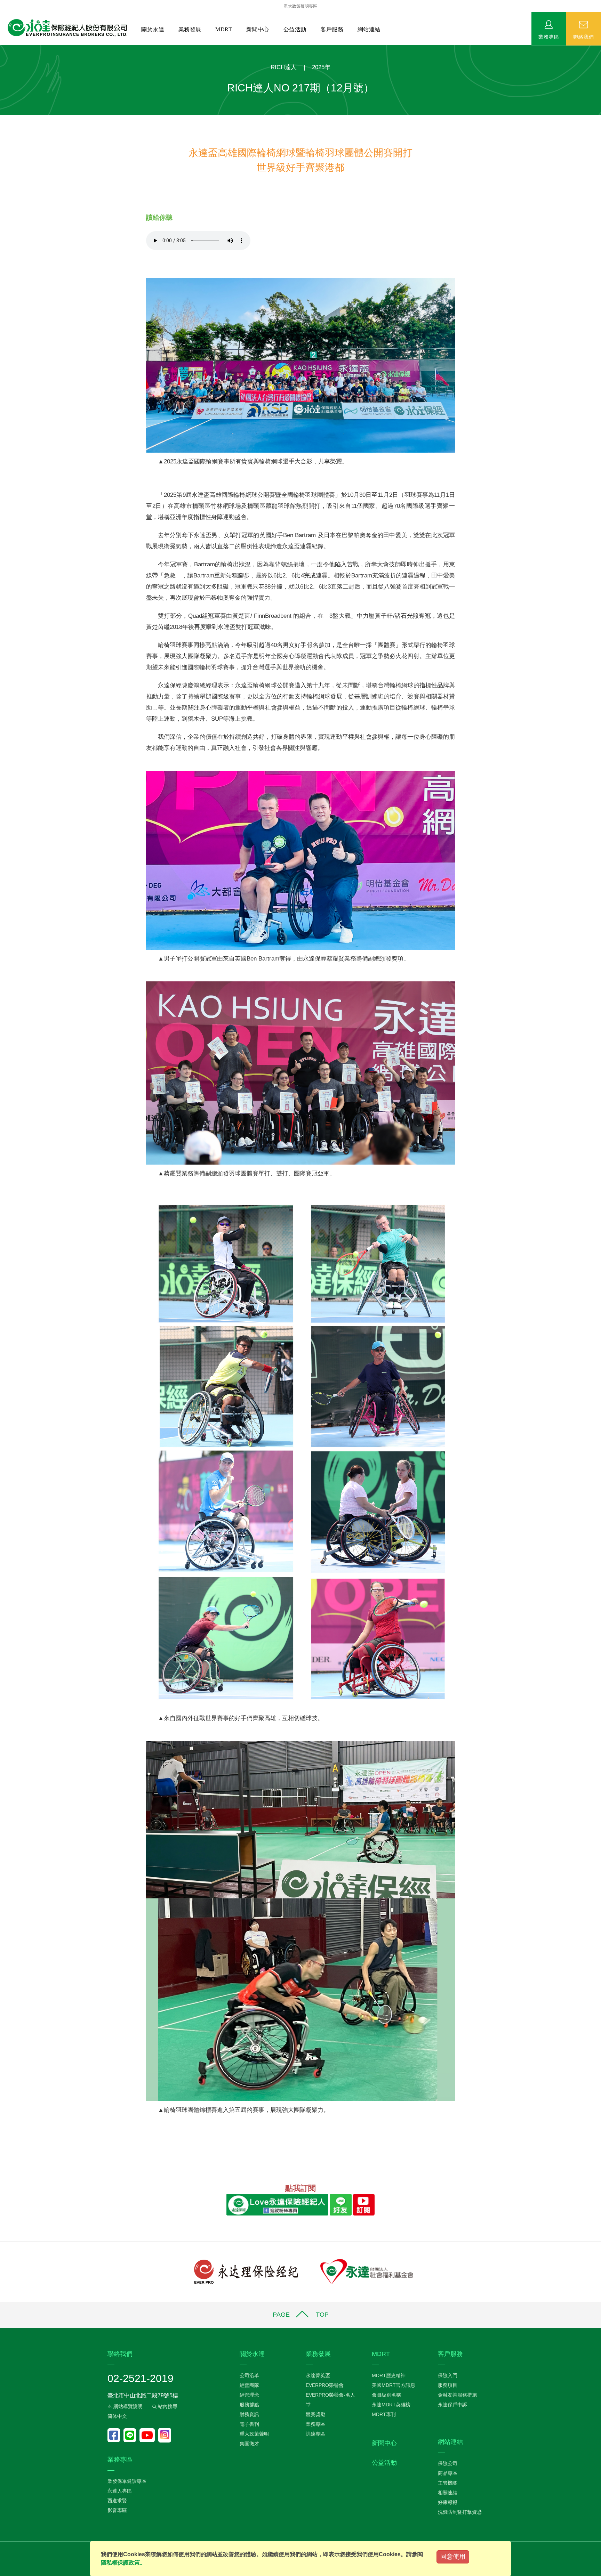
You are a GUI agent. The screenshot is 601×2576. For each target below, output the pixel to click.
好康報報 (448, 2502)
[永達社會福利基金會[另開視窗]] (367, 2271)
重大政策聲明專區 (300, 6)
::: (2, 49)
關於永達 (153, 29)
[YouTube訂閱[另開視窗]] (364, 2205)
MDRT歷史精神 (389, 2375)
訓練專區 (315, 2434)
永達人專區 (120, 2491)
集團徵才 (249, 2444)
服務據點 (249, 2405)
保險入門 (448, 2375)
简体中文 (117, 2416)
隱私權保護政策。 (123, 2563)
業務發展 (190, 29)
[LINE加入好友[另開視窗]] (340, 2205)
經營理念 (249, 2395)
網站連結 (369, 29)
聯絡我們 (584, 37)
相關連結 (448, 2493)
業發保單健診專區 (127, 2481)
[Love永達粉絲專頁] (115, 2435)
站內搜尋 (167, 2406)
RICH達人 (284, 67)
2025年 (321, 67)
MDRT (224, 29)
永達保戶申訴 (452, 2405)
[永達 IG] (165, 2435)
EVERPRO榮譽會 (325, 2385)
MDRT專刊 (384, 2414)
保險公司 (448, 2463)
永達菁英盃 (318, 2375)
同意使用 (453, 2557)
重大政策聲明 (254, 2434)
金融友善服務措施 (457, 2395)
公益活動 (295, 29)
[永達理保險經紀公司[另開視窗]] (246, 2271)
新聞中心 (258, 29)
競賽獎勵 (315, 2414)
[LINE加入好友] (131, 2435)
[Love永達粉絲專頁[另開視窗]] (277, 2205)
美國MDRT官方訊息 (394, 2385)
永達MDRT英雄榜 (391, 2405)
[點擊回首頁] (65, 28)
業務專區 (549, 37)
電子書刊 (249, 2424)
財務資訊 (249, 2414)
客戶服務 (332, 29)
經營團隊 (249, 2385)
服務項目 (448, 2385)
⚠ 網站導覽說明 (125, 2406)
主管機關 (448, 2483)
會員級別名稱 (386, 2395)
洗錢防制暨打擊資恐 (460, 2512)
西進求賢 (117, 2501)
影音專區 (117, 2510)
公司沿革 (249, 2375)
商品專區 (448, 2473)
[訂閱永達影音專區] (149, 2435)
